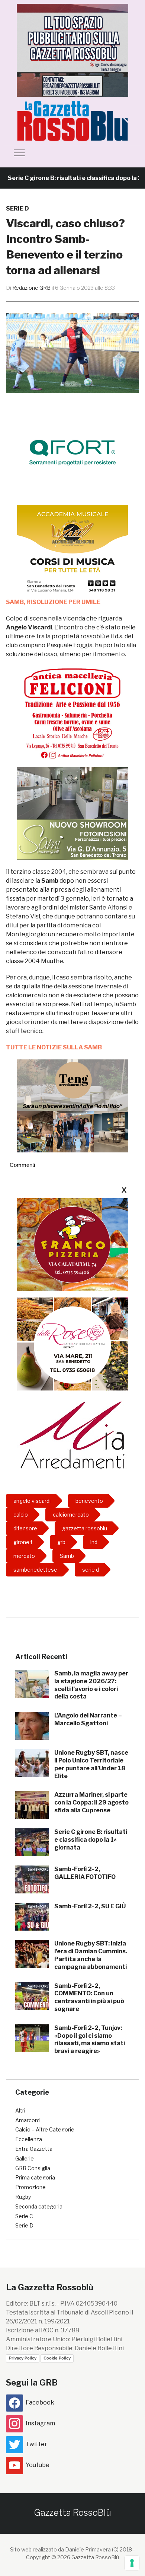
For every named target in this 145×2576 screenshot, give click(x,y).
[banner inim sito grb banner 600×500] (72, 50)
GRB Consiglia (33, 2168)
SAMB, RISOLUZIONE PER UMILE (53, 602)
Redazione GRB (31, 288)
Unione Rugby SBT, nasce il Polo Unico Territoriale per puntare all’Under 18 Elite (91, 1764)
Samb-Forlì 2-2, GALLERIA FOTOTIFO (85, 1873)
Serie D (17, 208)
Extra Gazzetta (34, 2149)
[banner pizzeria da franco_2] (72, 1244)
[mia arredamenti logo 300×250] (72, 1434)
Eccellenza (29, 2139)
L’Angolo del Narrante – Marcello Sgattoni (88, 1719)
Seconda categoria (39, 2206)
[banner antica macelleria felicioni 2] (72, 713)
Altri (20, 2110)
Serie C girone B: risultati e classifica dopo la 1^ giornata (91, 1840)
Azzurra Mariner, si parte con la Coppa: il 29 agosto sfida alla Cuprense (91, 1802)
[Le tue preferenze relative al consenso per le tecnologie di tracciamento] (132, 2563)
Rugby (23, 2197)
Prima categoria (35, 2177)
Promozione (30, 2187)
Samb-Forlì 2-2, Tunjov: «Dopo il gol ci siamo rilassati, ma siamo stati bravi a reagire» (90, 2039)
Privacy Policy (23, 2358)
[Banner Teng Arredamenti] (72, 1105)
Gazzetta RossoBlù (72, 2513)
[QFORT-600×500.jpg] (72, 452)
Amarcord (28, 2120)
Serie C (24, 2216)
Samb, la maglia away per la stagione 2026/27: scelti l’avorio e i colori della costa (91, 1685)
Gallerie (25, 2158)
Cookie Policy (57, 2358)
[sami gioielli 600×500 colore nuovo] (72, 813)
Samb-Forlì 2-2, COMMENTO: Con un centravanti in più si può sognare (89, 1997)
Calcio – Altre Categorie (45, 2129)
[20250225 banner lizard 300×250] (72, 551)
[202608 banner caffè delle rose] (72, 1343)
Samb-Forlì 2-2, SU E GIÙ (90, 1906)
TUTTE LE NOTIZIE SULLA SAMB (54, 1047)
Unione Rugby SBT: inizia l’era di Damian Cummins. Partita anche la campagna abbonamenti (91, 1955)
